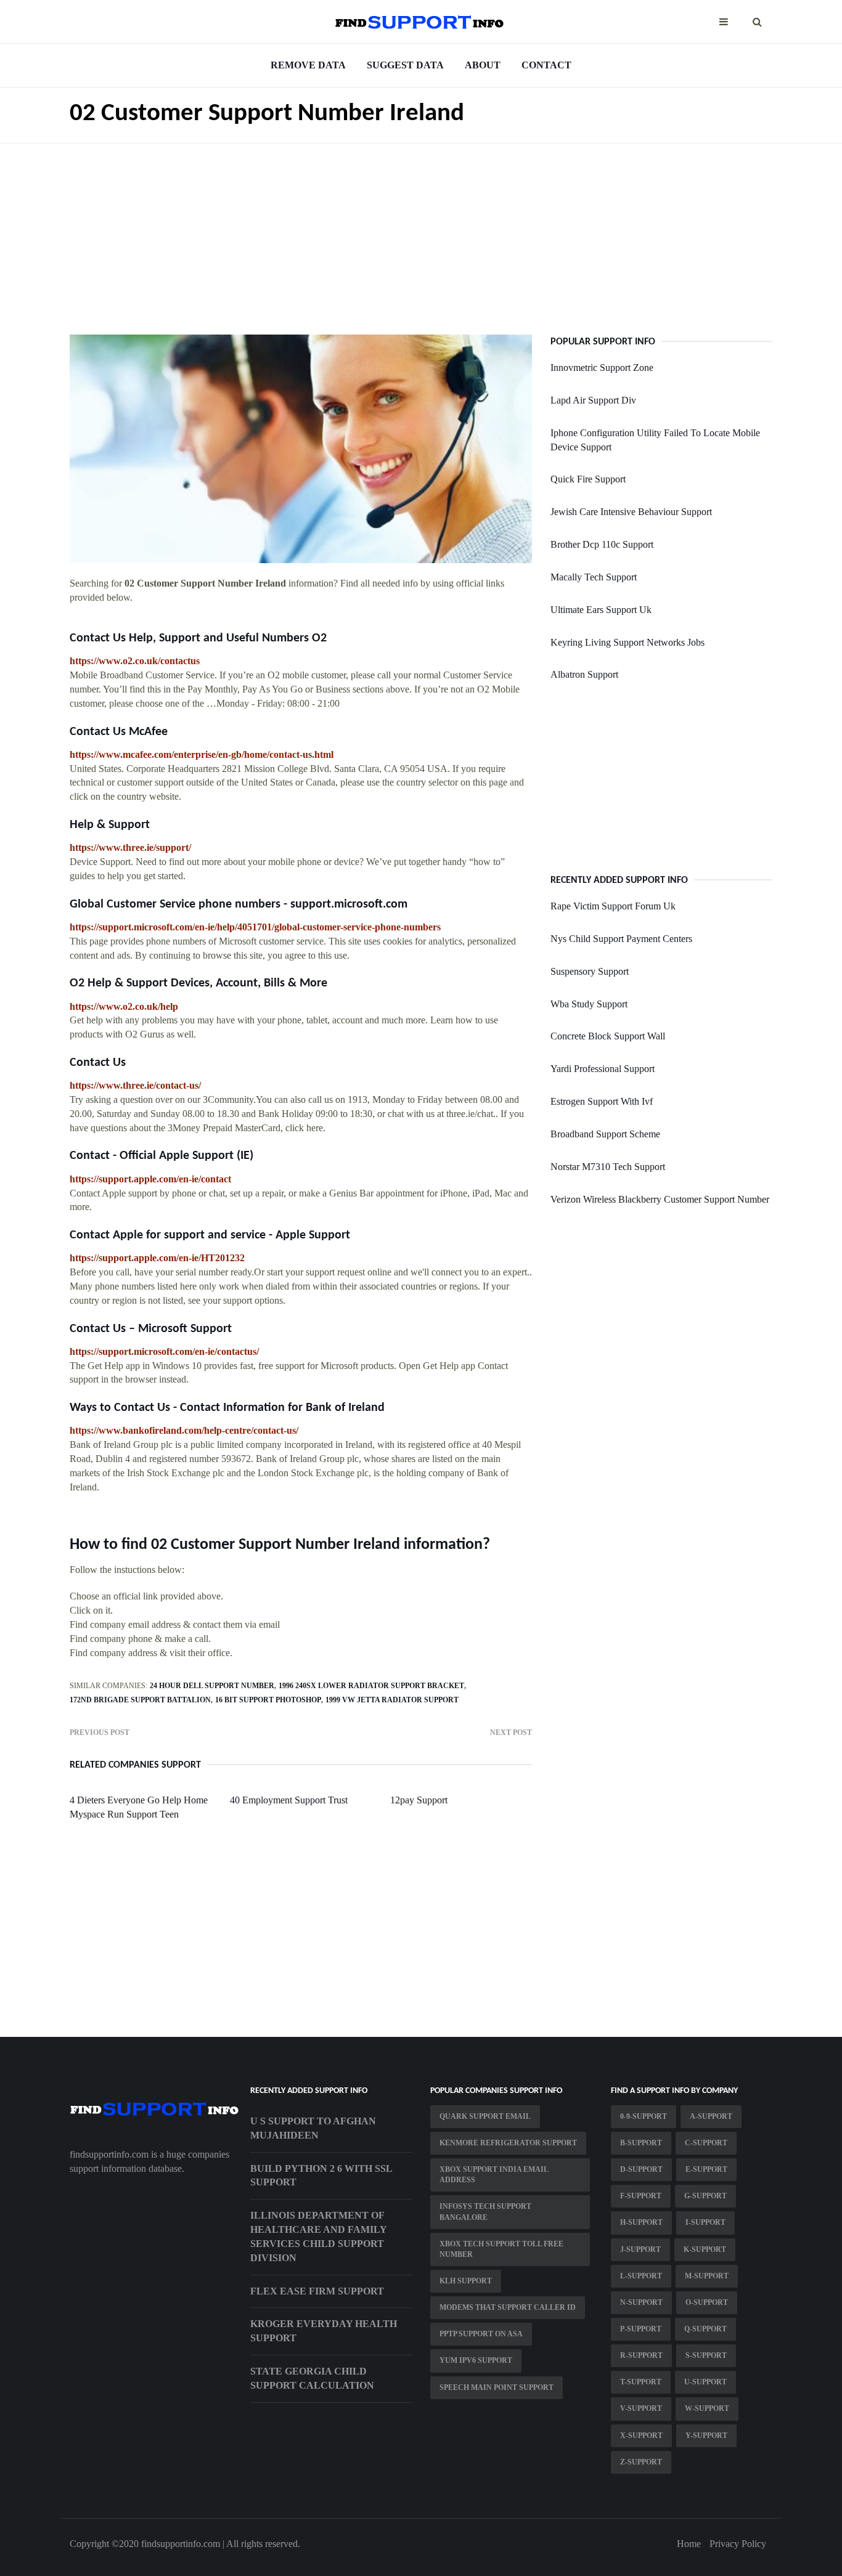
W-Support (707, 2408)
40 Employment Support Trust (289, 1800)
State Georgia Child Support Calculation (312, 2378)
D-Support (641, 2169)
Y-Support (706, 2436)
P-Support (641, 2329)
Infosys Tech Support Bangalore (485, 2212)
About (483, 65)
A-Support (711, 2116)
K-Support (705, 2249)
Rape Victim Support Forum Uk (613, 906)
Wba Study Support (589, 1004)
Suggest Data (405, 65)
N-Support (641, 2302)
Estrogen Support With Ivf (602, 1101)
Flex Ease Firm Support (317, 2291)
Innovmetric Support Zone (602, 368)
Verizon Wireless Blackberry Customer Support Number (660, 1199)
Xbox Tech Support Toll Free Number (501, 2249)
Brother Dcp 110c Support (602, 544)
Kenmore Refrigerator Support (508, 2143)
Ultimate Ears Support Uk (601, 610)
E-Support (706, 2169)
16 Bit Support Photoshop (268, 1700)
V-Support (641, 2408)
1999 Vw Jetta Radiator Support (392, 1700)
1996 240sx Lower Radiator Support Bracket (371, 1686)
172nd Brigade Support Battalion (140, 1700)
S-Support (706, 2355)
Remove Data (308, 65)
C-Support (706, 2143)
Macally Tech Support (594, 577)
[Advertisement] (421, 230)
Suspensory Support (590, 971)
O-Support (707, 2302)
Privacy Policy (738, 2544)
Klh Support (466, 2281)
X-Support (641, 2436)
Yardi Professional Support (603, 1069)
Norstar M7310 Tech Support (608, 1167)
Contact (546, 65)
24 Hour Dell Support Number (212, 1686)
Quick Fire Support (588, 479)
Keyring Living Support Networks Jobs (627, 642)
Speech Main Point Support (497, 2387)
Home (689, 2544)
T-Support (641, 2382)
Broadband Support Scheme (605, 1134)
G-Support (705, 2196)
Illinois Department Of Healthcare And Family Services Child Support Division (318, 2237)
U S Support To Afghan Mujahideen (313, 2128)
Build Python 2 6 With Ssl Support (321, 2176)
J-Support (640, 2249)
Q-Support (705, 2329)
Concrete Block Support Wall (608, 1036)
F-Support (641, 2196)
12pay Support (419, 1800)
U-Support (705, 2382)
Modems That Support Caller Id (508, 2307)
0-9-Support (644, 2116)
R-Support (641, 2355)
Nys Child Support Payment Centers (621, 939)
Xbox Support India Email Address (494, 2175)
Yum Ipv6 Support (476, 2360)
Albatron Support (584, 674)
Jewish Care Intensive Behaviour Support (631, 512)
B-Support (641, 2143)
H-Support (641, 2222)
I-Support (705, 2222)
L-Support (641, 2276)
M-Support (707, 2276)
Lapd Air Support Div (593, 400)
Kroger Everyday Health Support (324, 2331)
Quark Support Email (485, 2116)
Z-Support (641, 2462)
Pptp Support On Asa (481, 2334)
